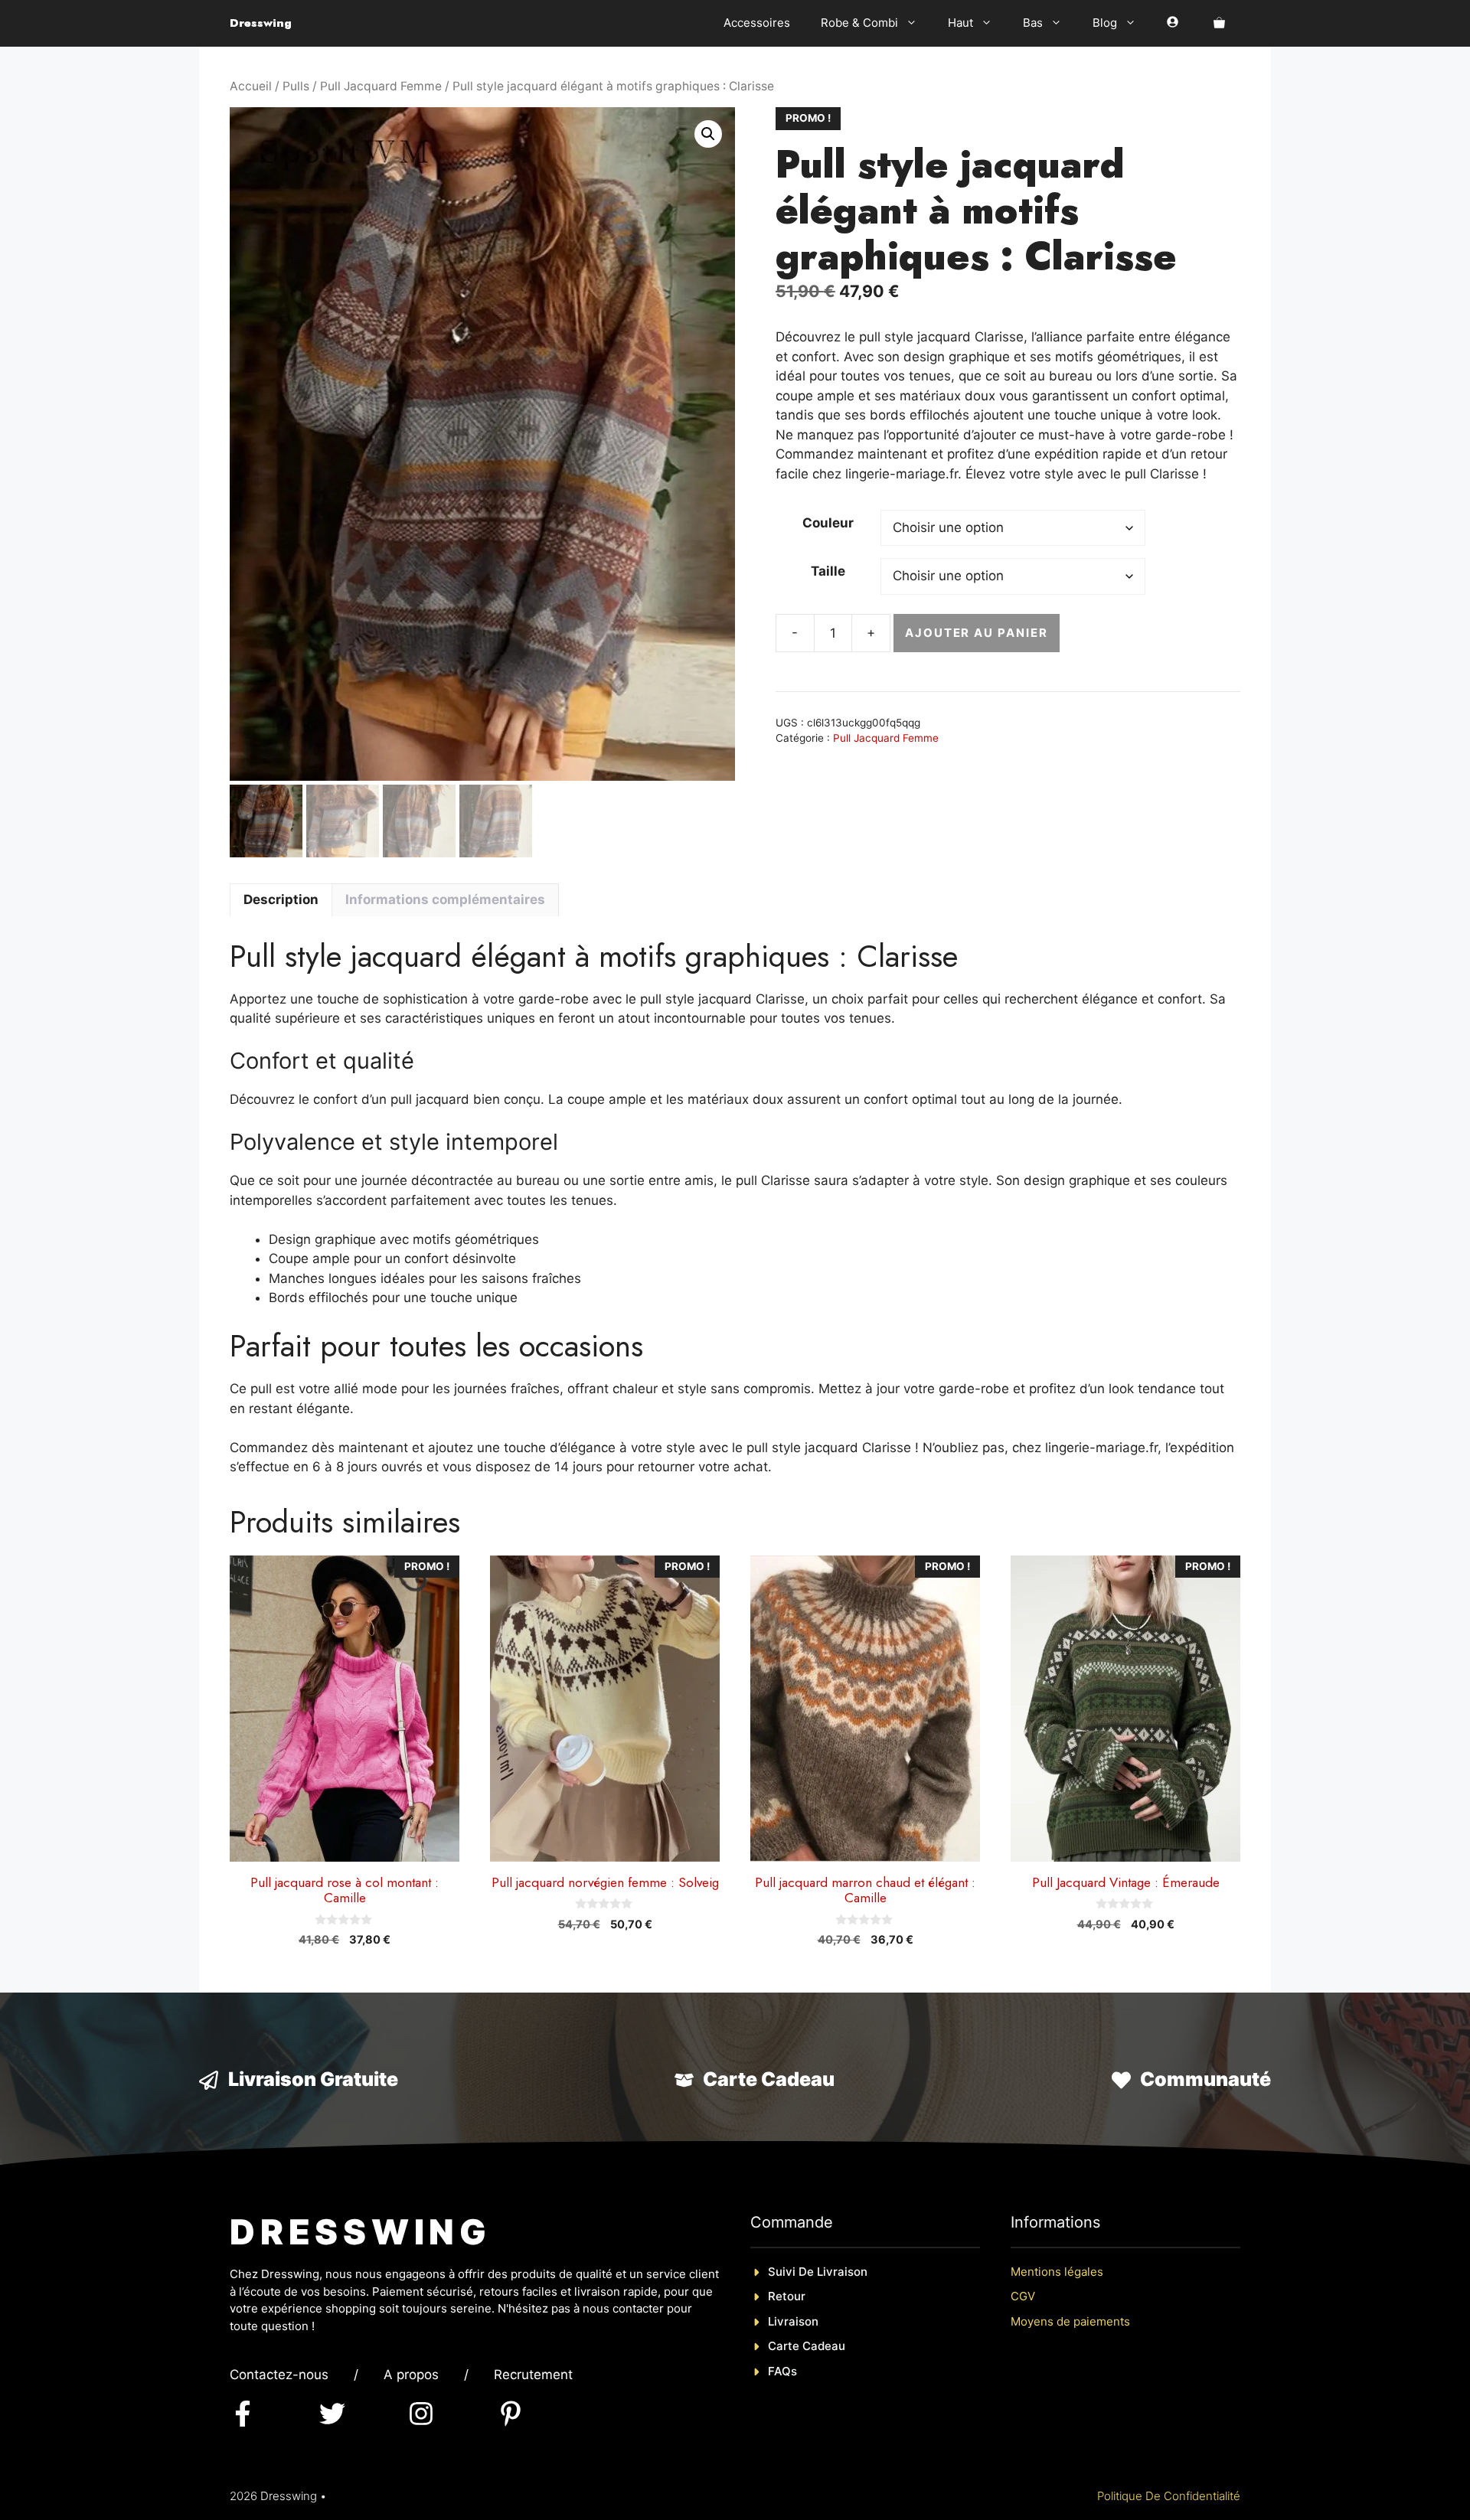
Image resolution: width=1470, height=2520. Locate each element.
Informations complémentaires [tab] (445, 899)
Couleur (828, 523)
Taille (828, 571)
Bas (1033, 23)
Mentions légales (1057, 2272)
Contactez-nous (279, 2375)
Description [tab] (281, 899)
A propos (411, 2375)
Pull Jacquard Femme (381, 86)
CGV (1023, 2296)
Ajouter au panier (977, 633)
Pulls (296, 86)
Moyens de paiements (1070, 2321)
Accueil (251, 86)
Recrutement (533, 2375)
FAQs (782, 2371)
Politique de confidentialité (1169, 2496)
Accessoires (757, 23)
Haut (960, 23)
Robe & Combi (859, 23)
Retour (787, 2296)
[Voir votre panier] (1219, 23)
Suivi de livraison (818, 2272)
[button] (708, 134)
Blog (1105, 23)
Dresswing (261, 23)
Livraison (793, 2321)
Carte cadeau (807, 2346)
